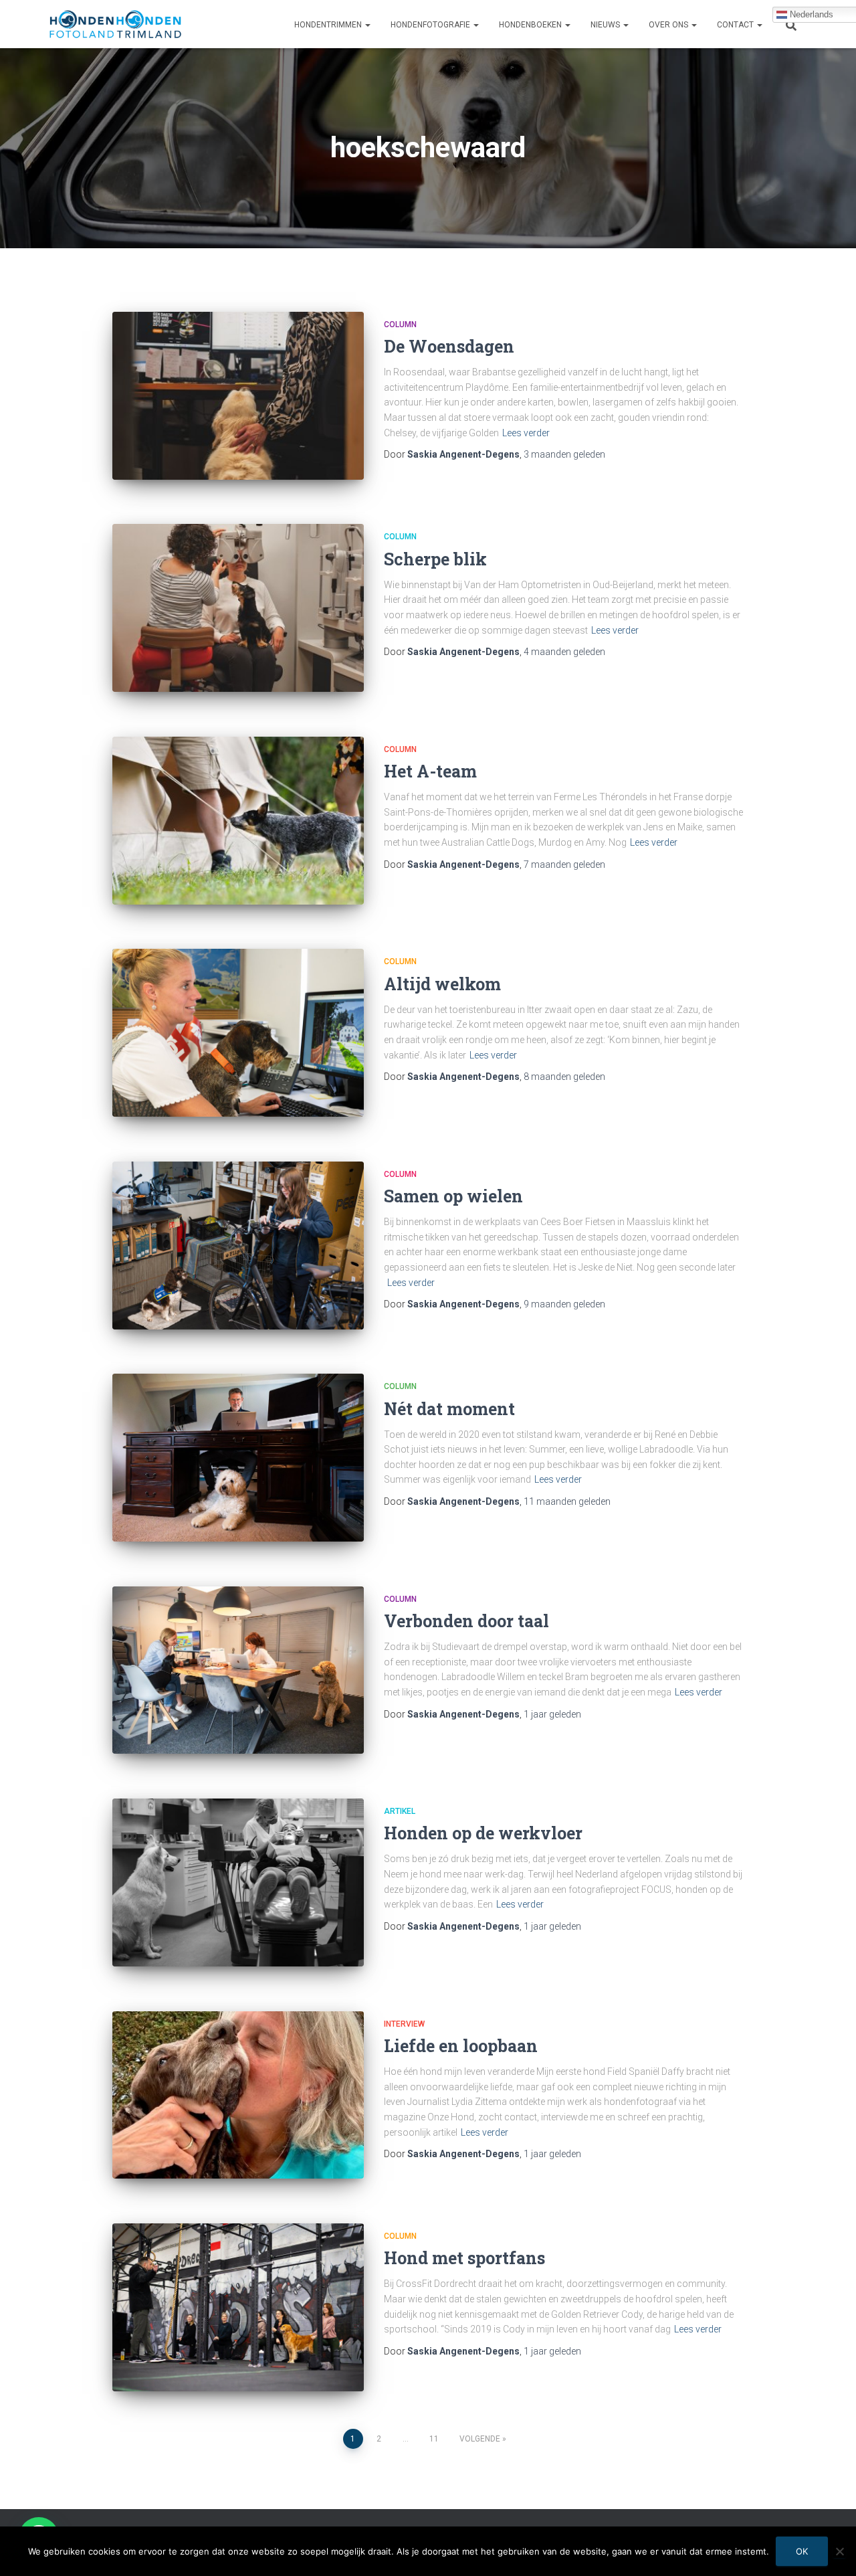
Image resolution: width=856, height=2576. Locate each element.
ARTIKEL (400, 1811)
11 (434, 2439)
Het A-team (430, 771)
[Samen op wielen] (238, 1246)
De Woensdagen (449, 346)
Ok (802, 2551)
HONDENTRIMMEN (329, 25)
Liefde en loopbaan (461, 2046)
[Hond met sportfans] (238, 2307)
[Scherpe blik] (238, 608)
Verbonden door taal (466, 1621)
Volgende (480, 2439)
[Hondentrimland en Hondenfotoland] (115, 24)
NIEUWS (606, 25)
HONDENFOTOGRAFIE (431, 25)
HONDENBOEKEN (531, 25)
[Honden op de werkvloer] (238, 1882)
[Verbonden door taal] (238, 1670)
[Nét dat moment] (238, 1458)
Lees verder (526, 433)
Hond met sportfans (464, 2258)
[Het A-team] (238, 821)
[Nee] (839, 2551)
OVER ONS (669, 25)
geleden (564, 454)
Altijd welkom (442, 984)
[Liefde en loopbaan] (238, 2095)
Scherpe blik (435, 559)
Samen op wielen (453, 1196)
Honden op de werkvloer (483, 1833)
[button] (367, 25)
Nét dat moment (449, 1409)
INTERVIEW (404, 2024)
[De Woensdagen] (238, 396)
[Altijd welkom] (238, 1033)
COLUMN (400, 325)
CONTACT (736, 25)
